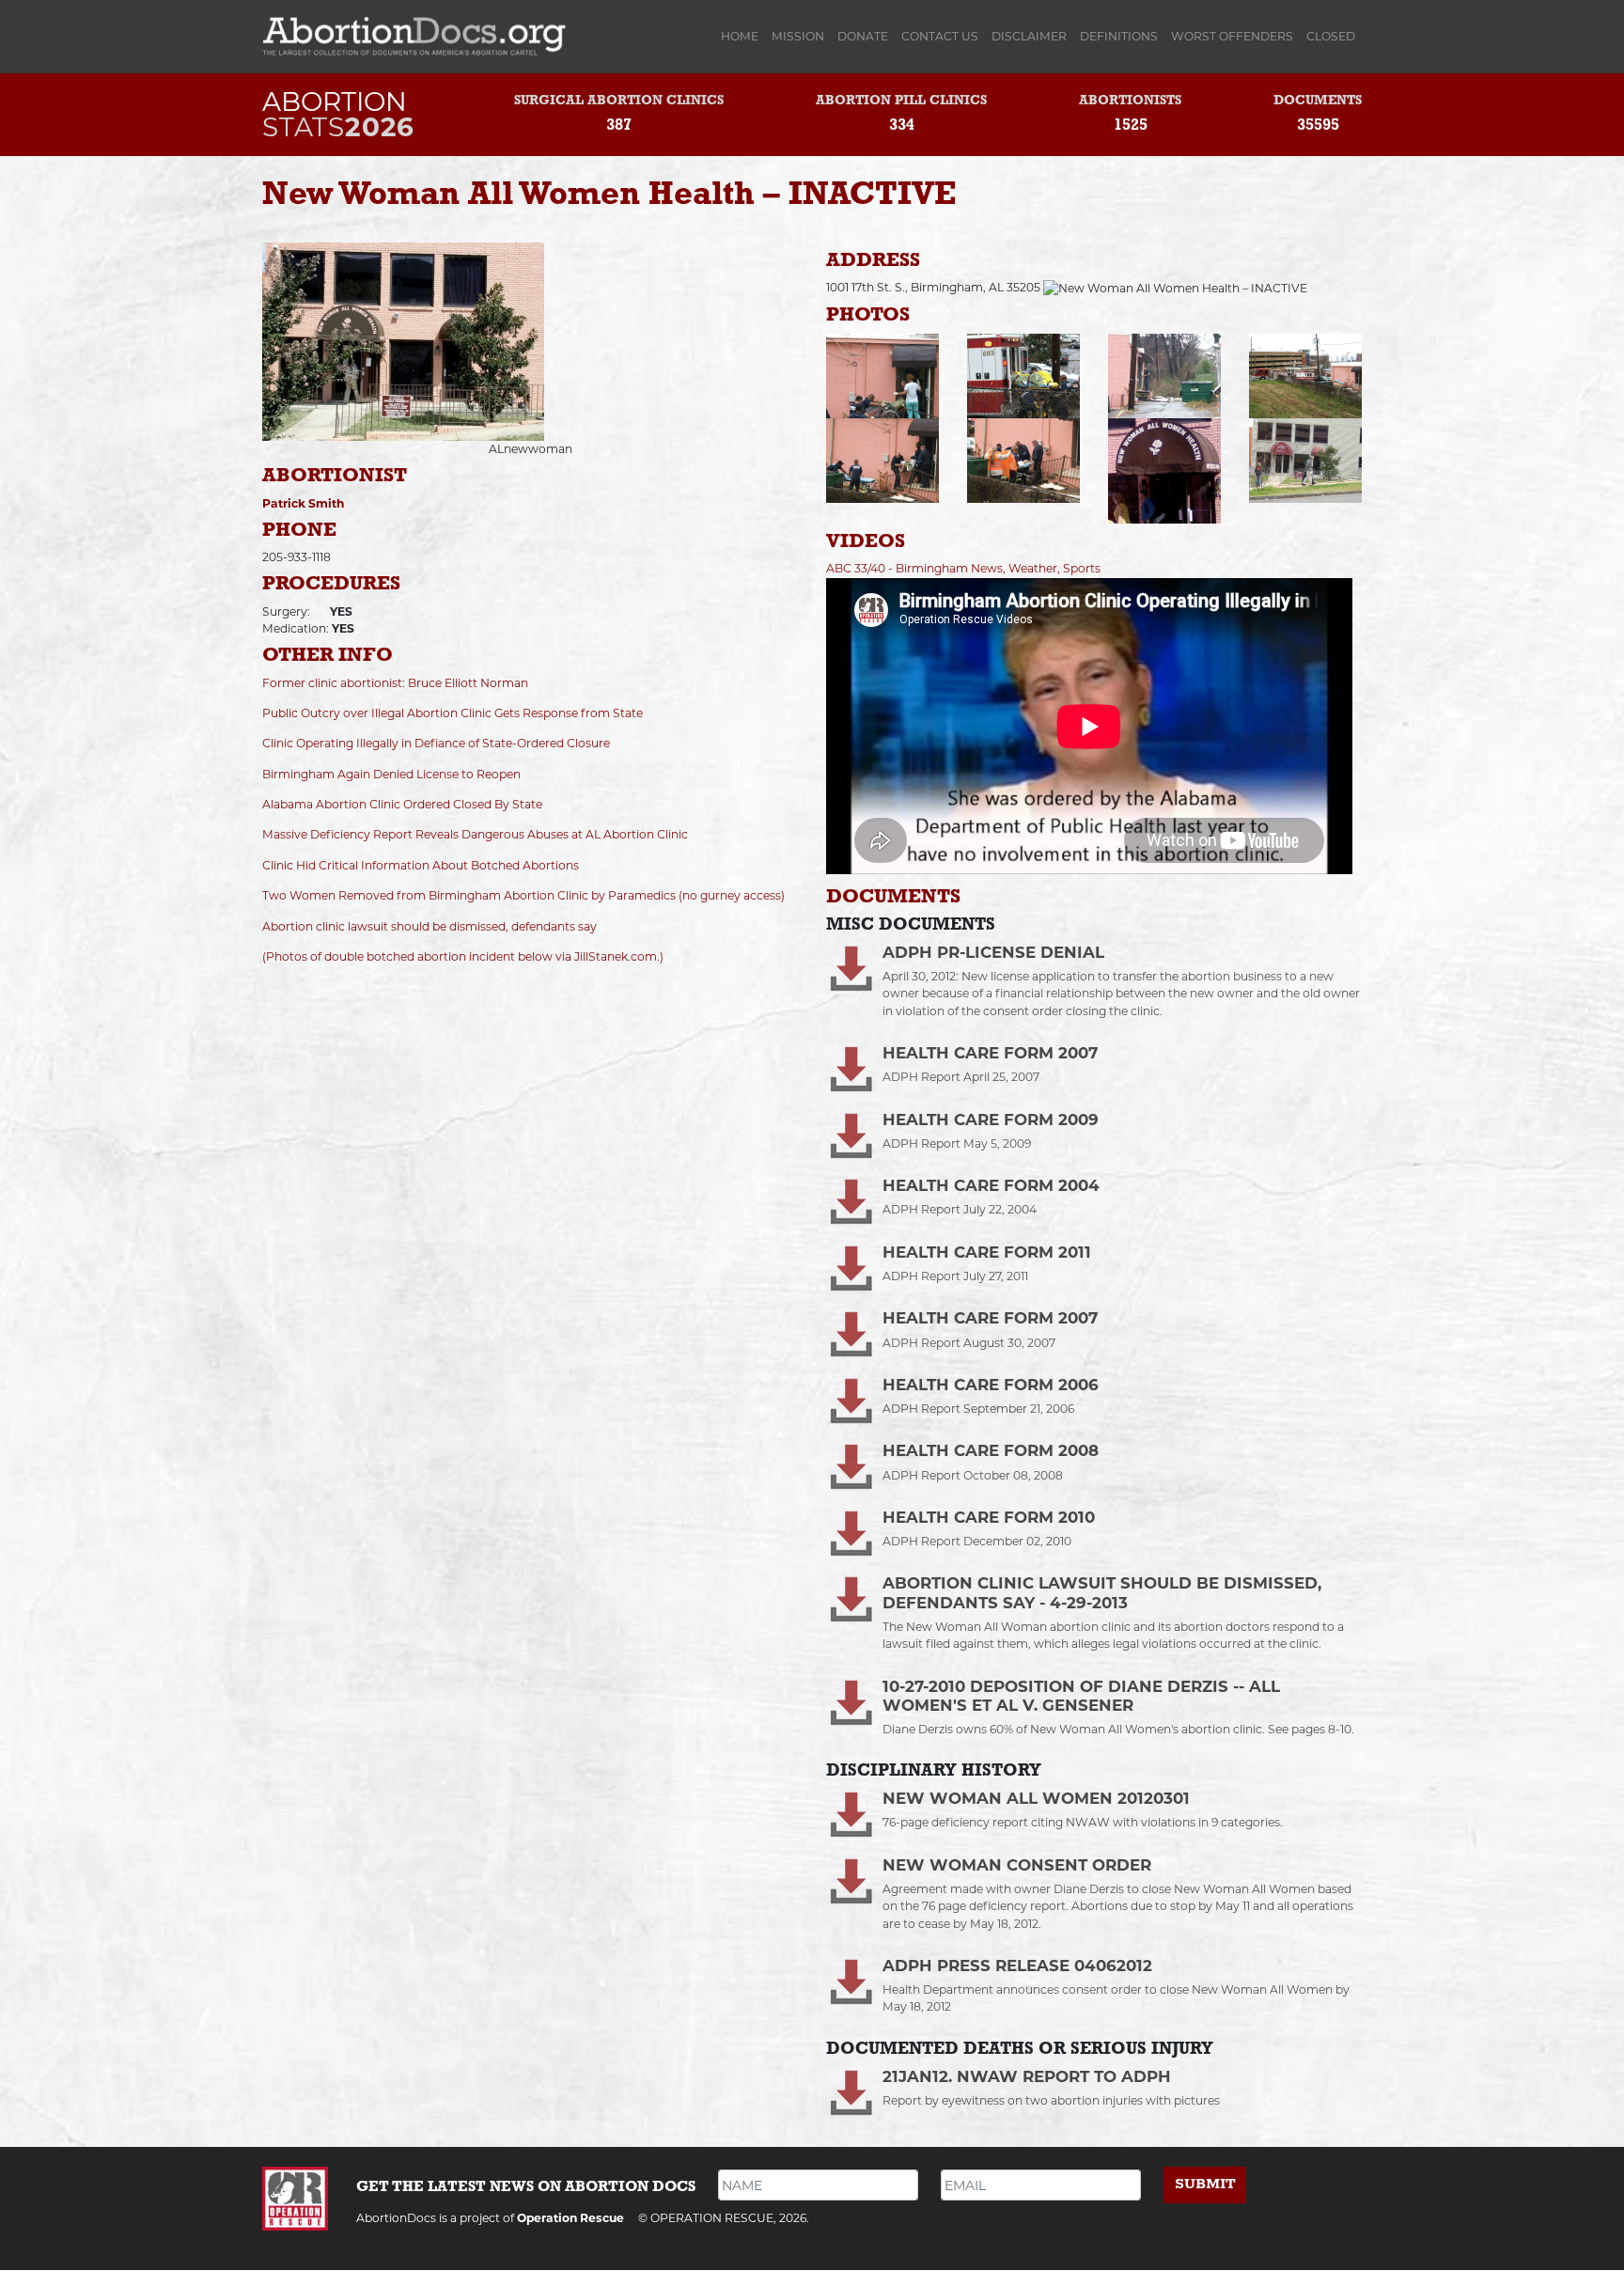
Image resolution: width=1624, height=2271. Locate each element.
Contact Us (940, 36)
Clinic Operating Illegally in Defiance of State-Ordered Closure (436, 743)
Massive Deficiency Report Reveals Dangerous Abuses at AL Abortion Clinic (475, 834)
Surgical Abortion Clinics (619, 101)
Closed (1331, 36)
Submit (1205, 2184)
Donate (863, 36)
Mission (798, 36)
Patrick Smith (303, 503)
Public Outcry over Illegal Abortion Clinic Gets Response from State (453, 713)
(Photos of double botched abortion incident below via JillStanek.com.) (463, 956)
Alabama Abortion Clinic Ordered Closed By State (402, 804)
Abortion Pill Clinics (901, 101)
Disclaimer (1029, 36)
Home (743, 36)
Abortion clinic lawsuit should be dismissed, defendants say (429, 926)
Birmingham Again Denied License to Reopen (391, 774)
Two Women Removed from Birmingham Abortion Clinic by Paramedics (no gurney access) (523, 895)
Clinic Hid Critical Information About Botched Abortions (421, 865)
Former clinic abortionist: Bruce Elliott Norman (395, 683)
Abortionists (1130, 101)
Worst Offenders (1232, 36)
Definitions (1119, 36)
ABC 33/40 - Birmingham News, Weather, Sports (963, 568)
